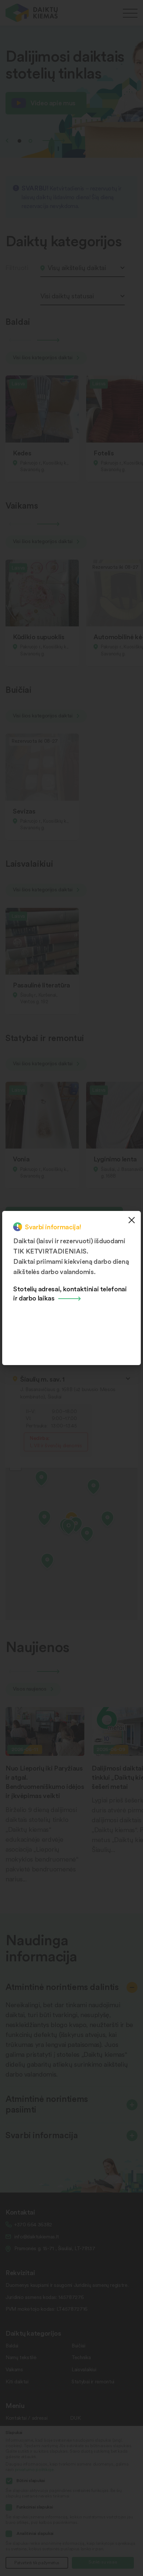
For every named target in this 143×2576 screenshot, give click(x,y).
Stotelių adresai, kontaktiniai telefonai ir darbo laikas (70, 1293)
